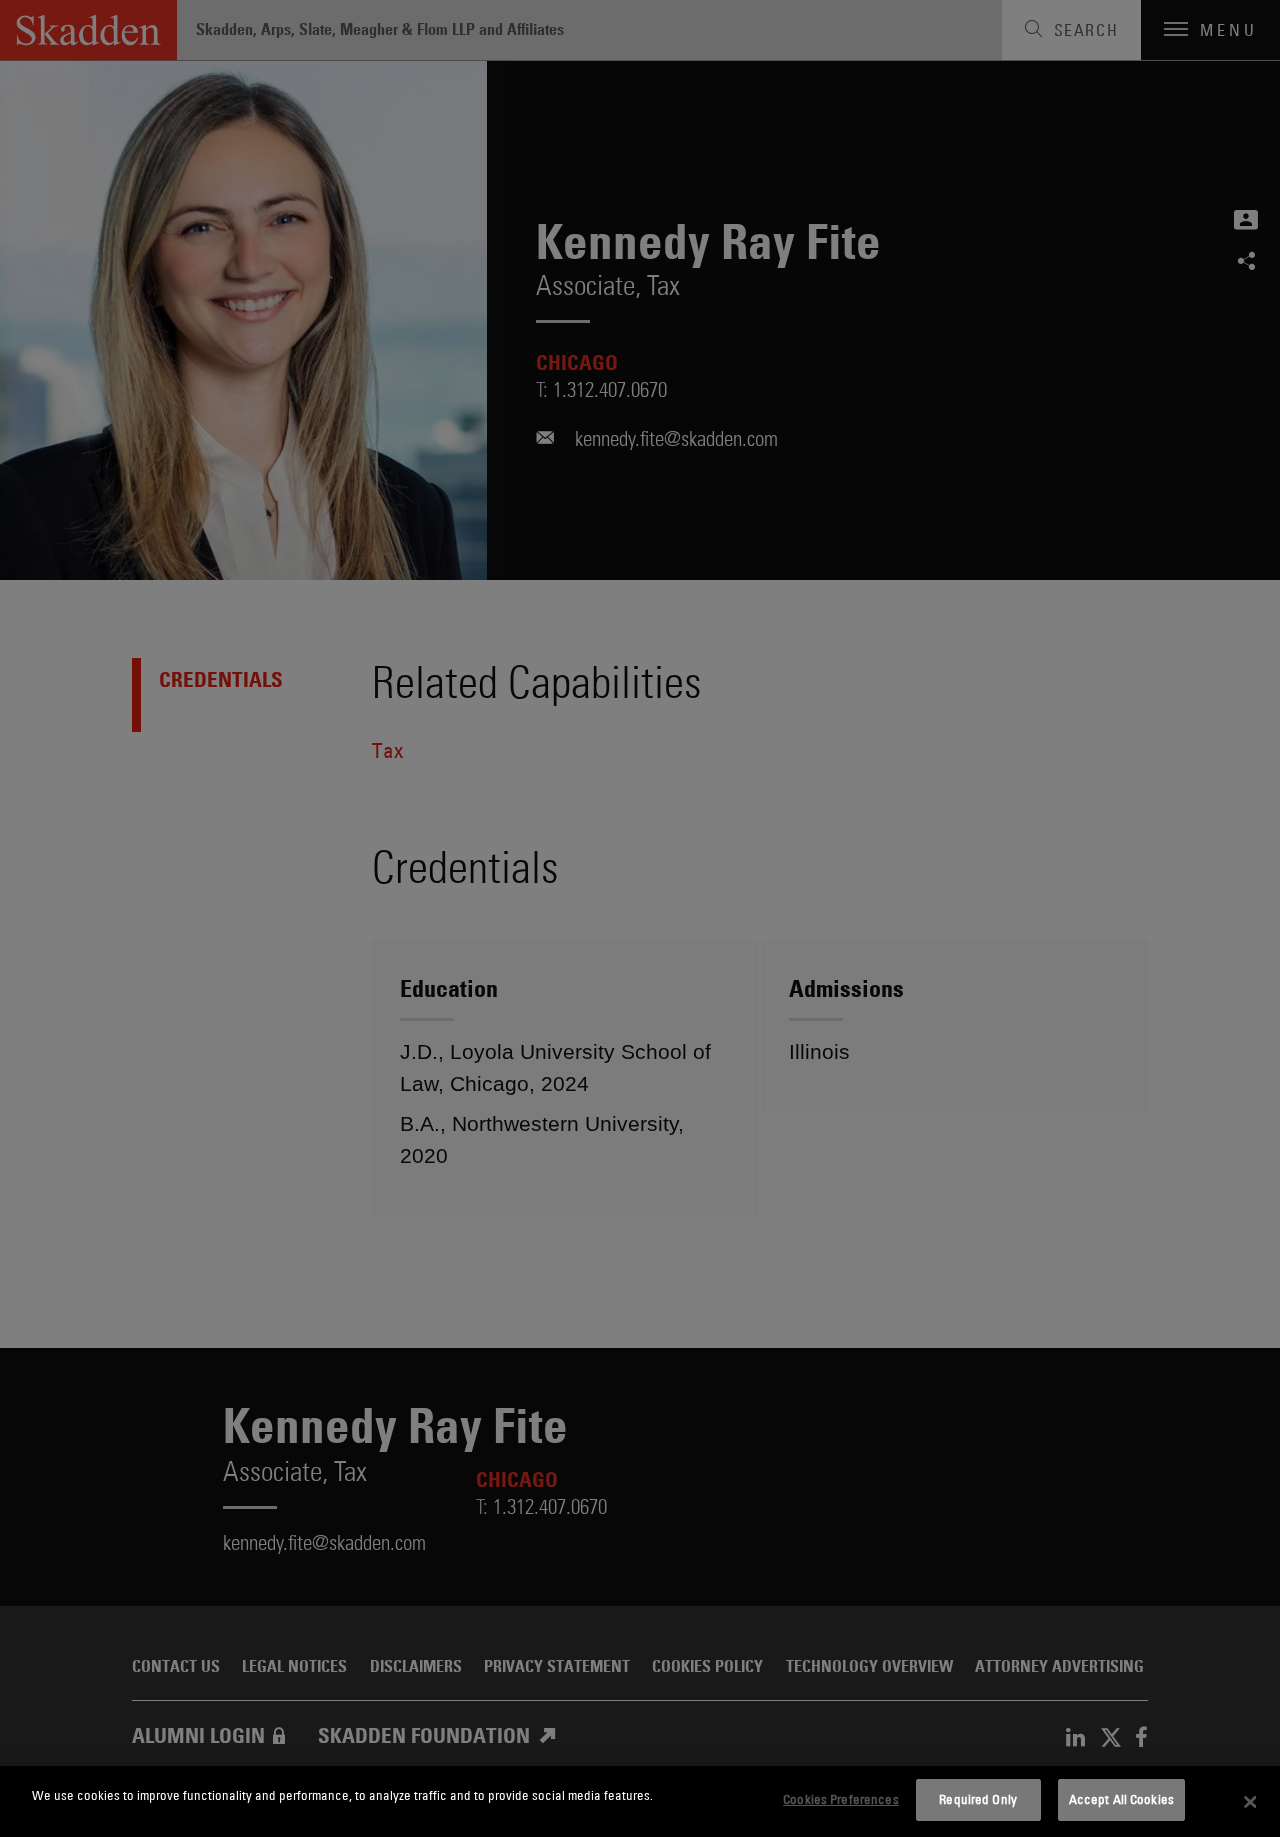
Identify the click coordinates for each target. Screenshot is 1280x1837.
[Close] (1250, 1802)
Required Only (978, 1799)
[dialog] (640, 1801)
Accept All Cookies (1121, 1799)
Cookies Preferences (840, 1799)
